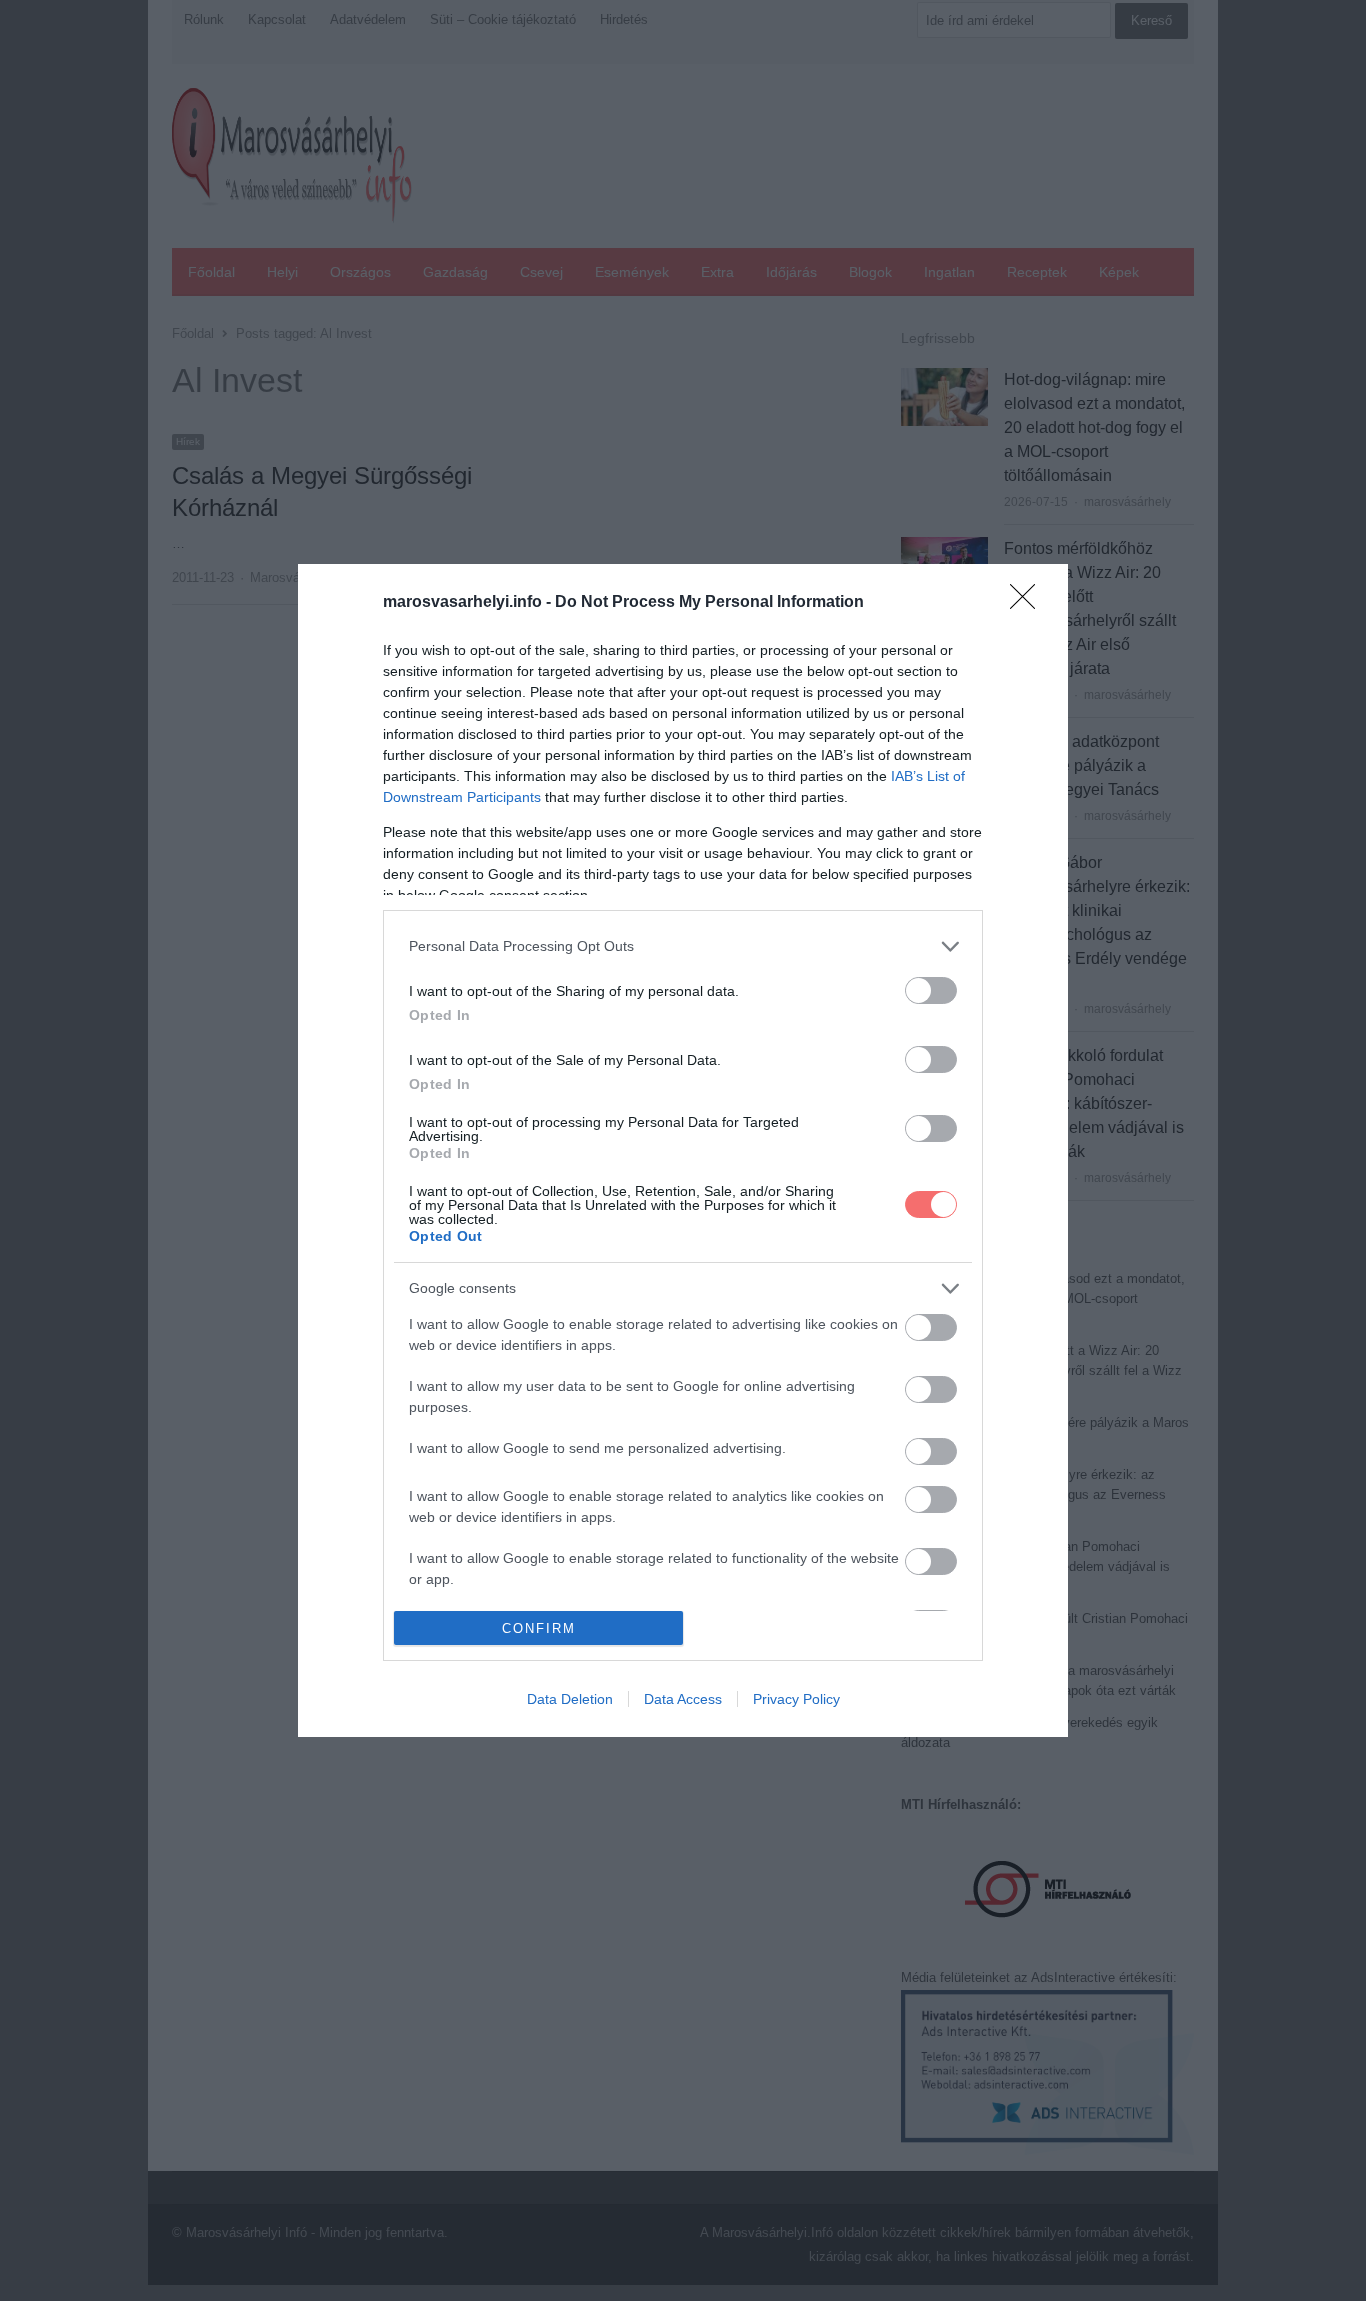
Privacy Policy (796, 1699)
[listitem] (683, 946)
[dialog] (683, 1150)
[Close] (1029, 603)
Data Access (683, 1699)
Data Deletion (570, 1699)
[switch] (931, 990)
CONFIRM (539, 1628)
